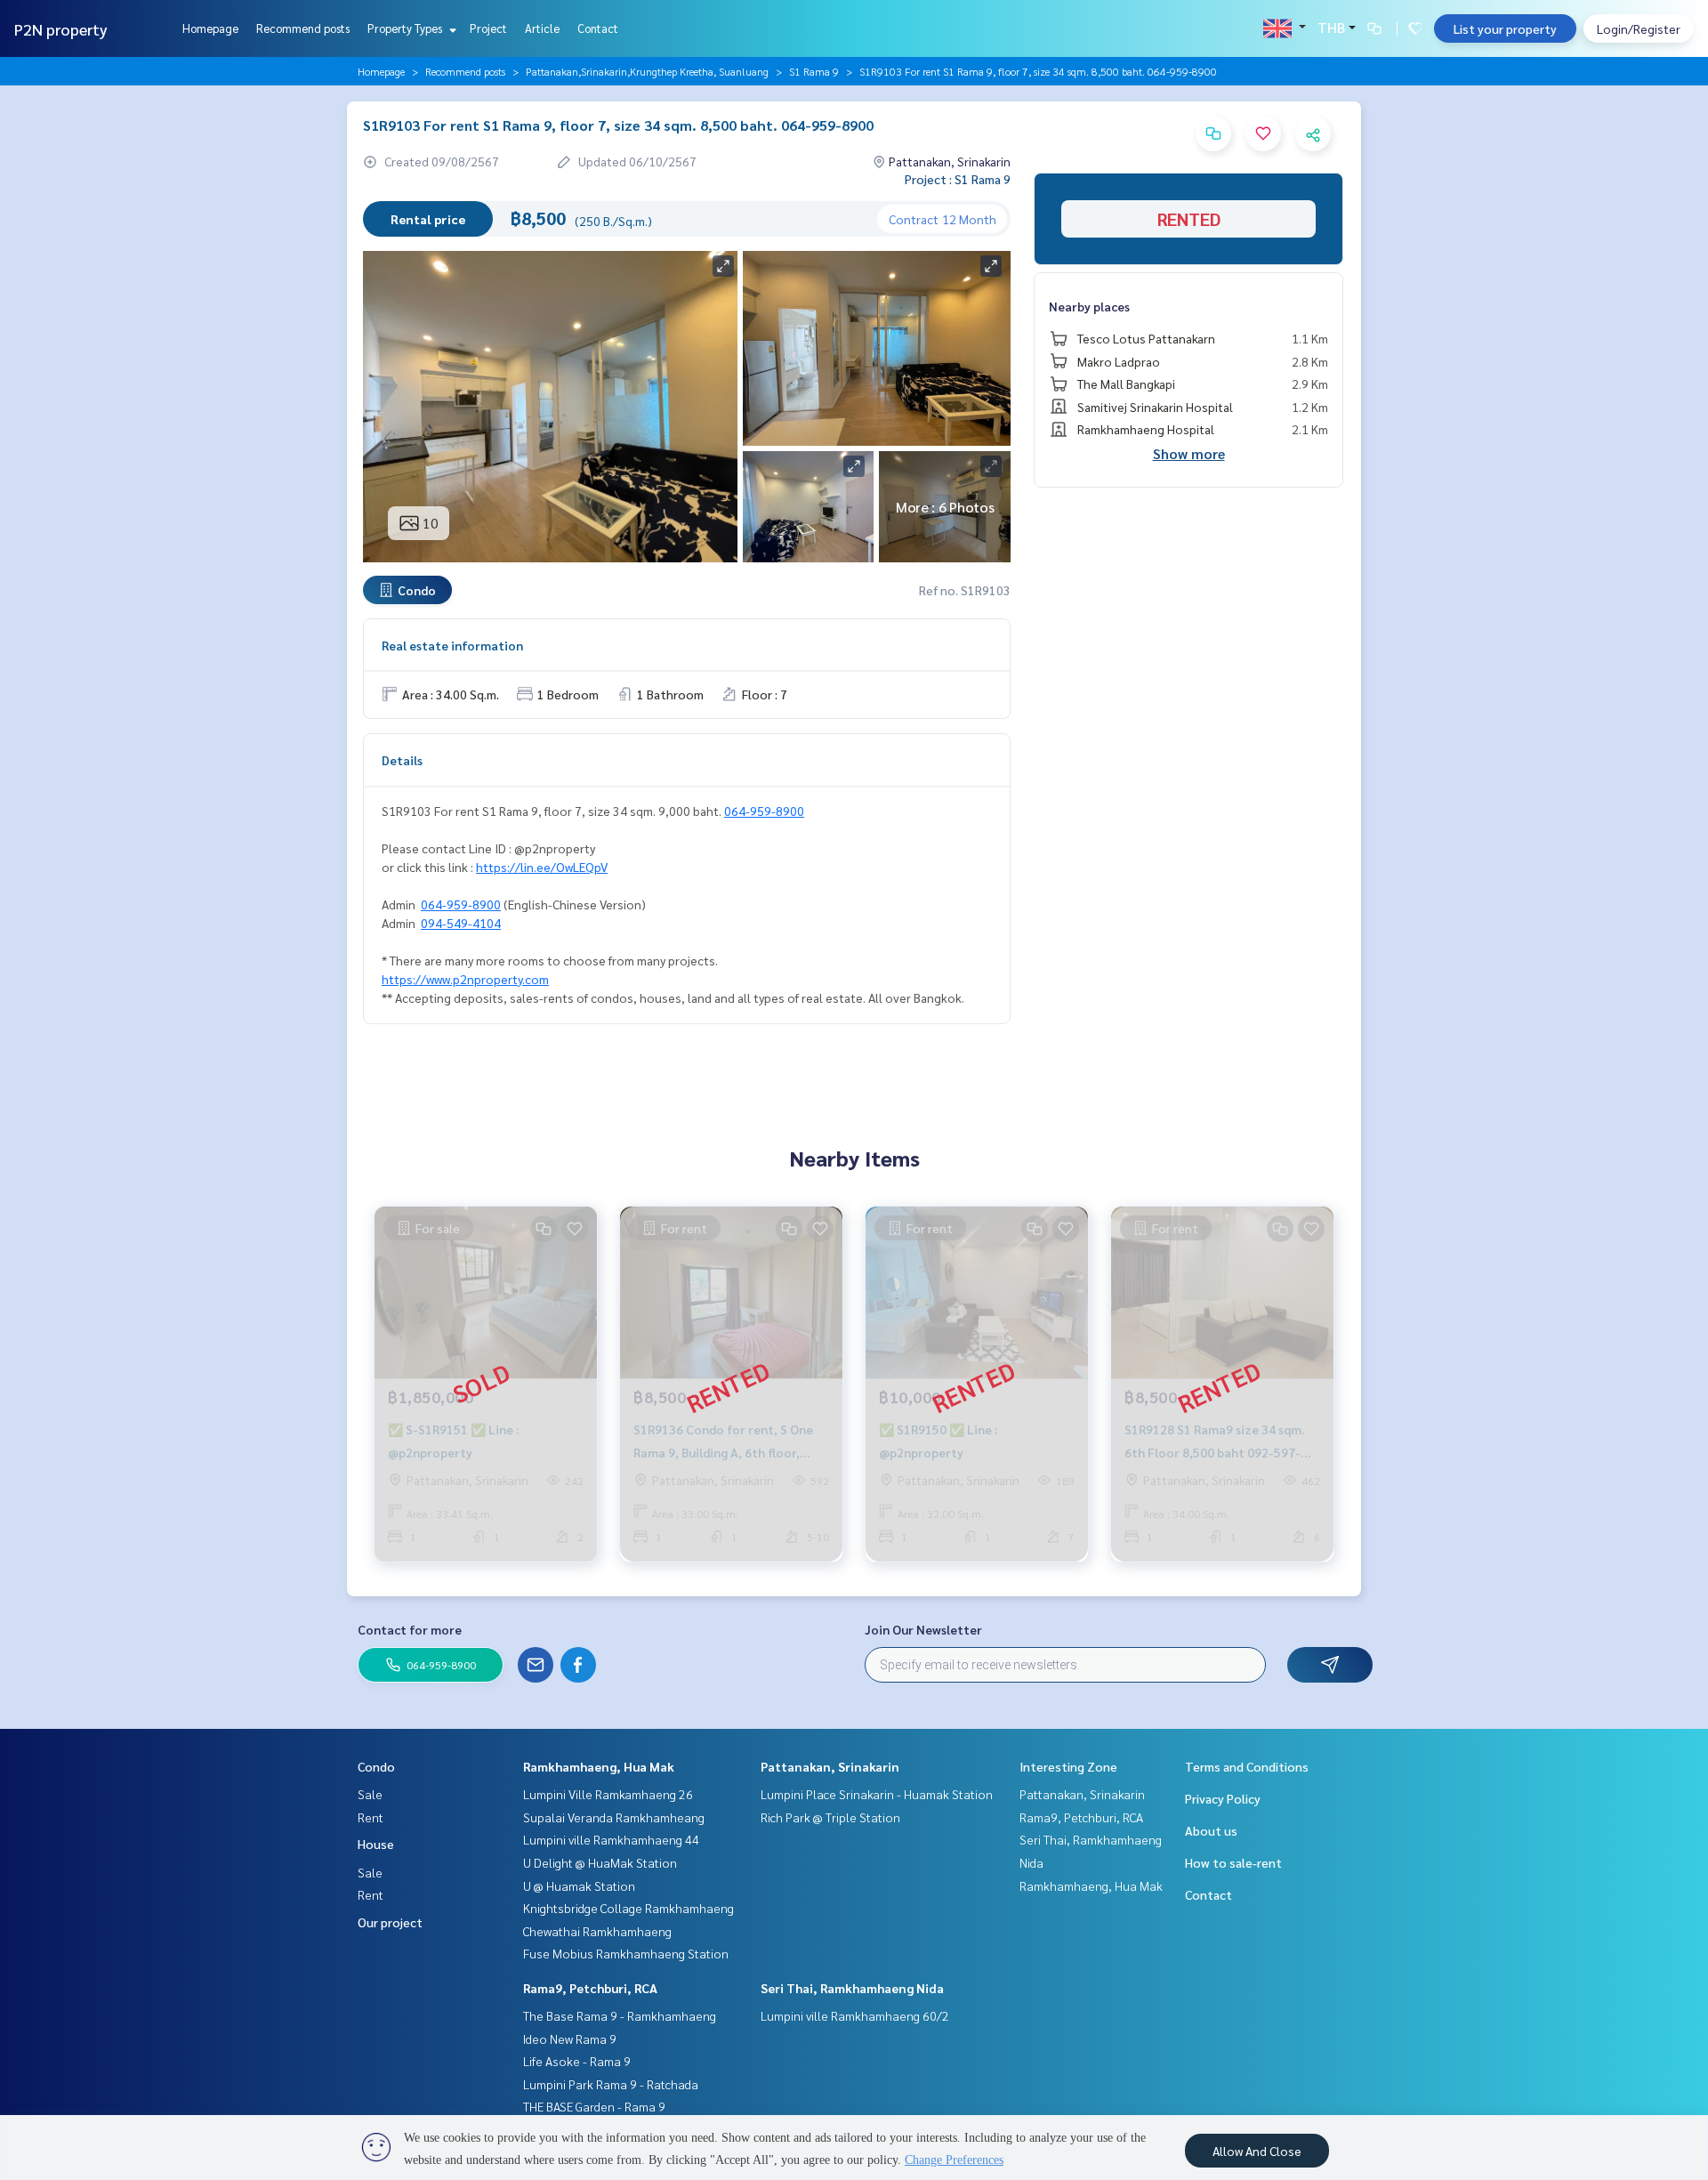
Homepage (210, 28)
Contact (598, 28)
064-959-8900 (764, 811)
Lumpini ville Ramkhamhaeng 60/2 (855, 2015)
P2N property (61, 29)
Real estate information (452, 645)
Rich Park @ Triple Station (830, 1817)
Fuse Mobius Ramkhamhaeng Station (626, 1953)
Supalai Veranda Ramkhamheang (614, 1817)
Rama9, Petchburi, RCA (590, 1988)
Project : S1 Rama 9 (958, 179)
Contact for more (410, 1629)
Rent (371, 1817)
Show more (1189, 453)
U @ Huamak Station (579, 1885)
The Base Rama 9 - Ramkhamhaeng (620, 2015)
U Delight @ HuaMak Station (600, 1862)
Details (402, 760)
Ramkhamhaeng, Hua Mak (599, 1766)
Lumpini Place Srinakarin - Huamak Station (877, 1794)
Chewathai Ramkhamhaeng (597, 1931)
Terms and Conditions (1247, 1766)
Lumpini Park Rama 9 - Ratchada (611, 2084)
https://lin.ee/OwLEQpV (542, 867)
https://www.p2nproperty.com (465, 979)
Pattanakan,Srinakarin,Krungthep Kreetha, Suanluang (647, 71)
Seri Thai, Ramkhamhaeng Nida (852, 1988)
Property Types (406, 28)
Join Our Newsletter (923, 1629)
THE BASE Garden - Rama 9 (594, 2106)
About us (1211, 1830)
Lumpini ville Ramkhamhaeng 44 (611, 1839)
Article (542, 28)
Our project (390, 1922)
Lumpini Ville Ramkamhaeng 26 (608, 1794)
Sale (370, 1794)
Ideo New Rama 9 (570, 2039)
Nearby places (1089, 306)
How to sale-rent (1233, 1862)
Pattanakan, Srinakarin (830, 1766)
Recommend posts (303, 28)
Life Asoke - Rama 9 (577, 2061)
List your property (1505, 28)
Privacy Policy (1223, 1798)
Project (488, 28)
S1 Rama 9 (814, 71)
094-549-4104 (461, 923)
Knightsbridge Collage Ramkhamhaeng (628, 1908)
